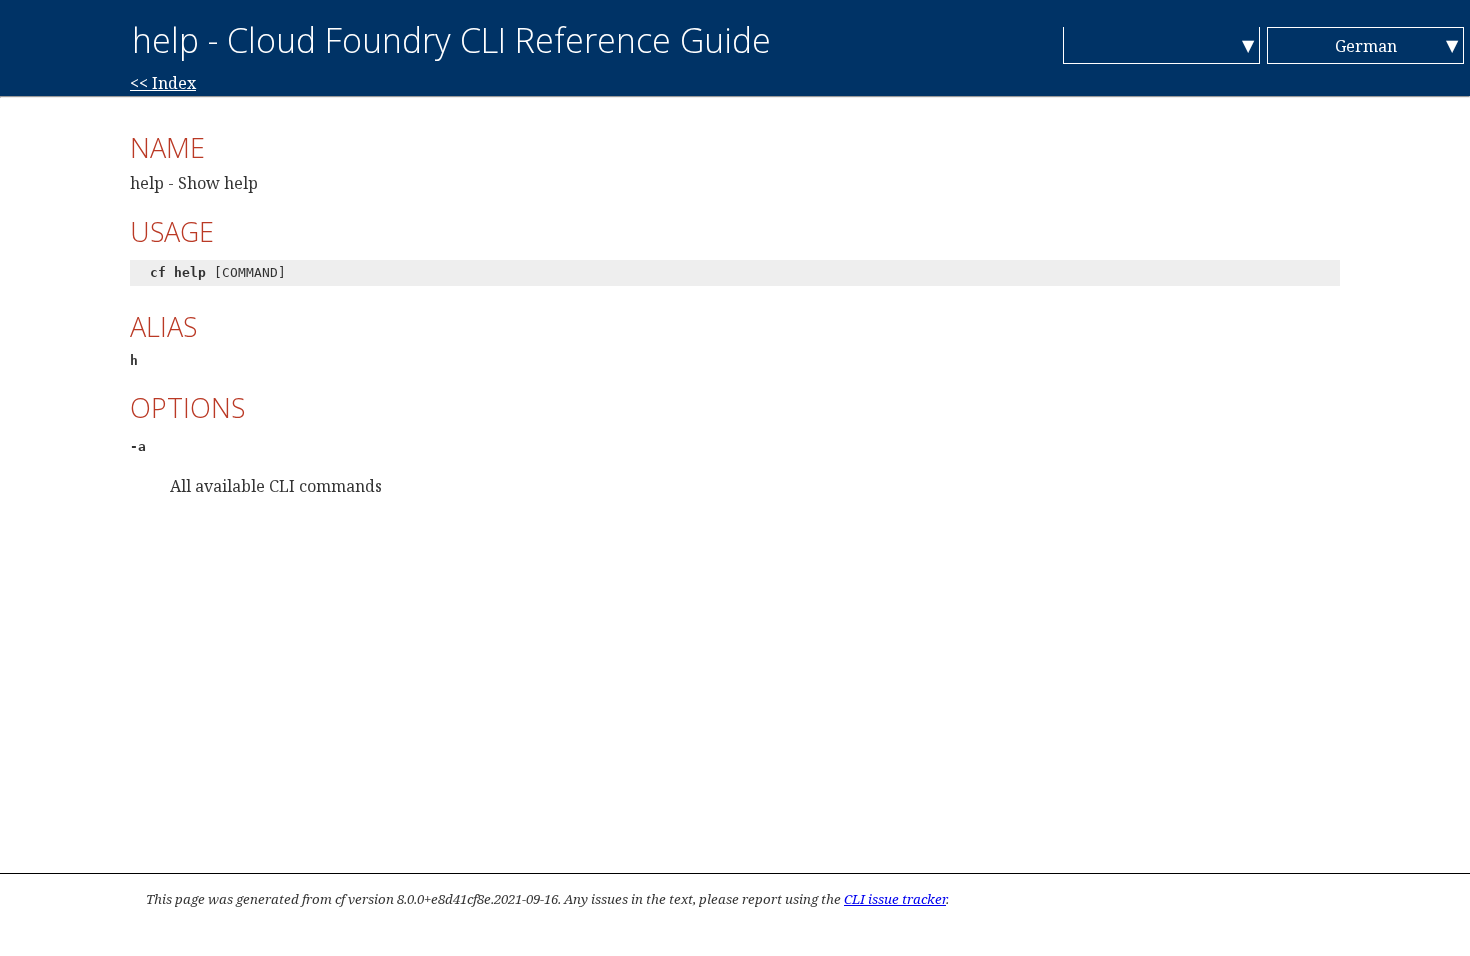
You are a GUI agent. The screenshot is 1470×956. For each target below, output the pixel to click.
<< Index (163, 83)
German (1366, 46)
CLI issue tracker (895, 899)
